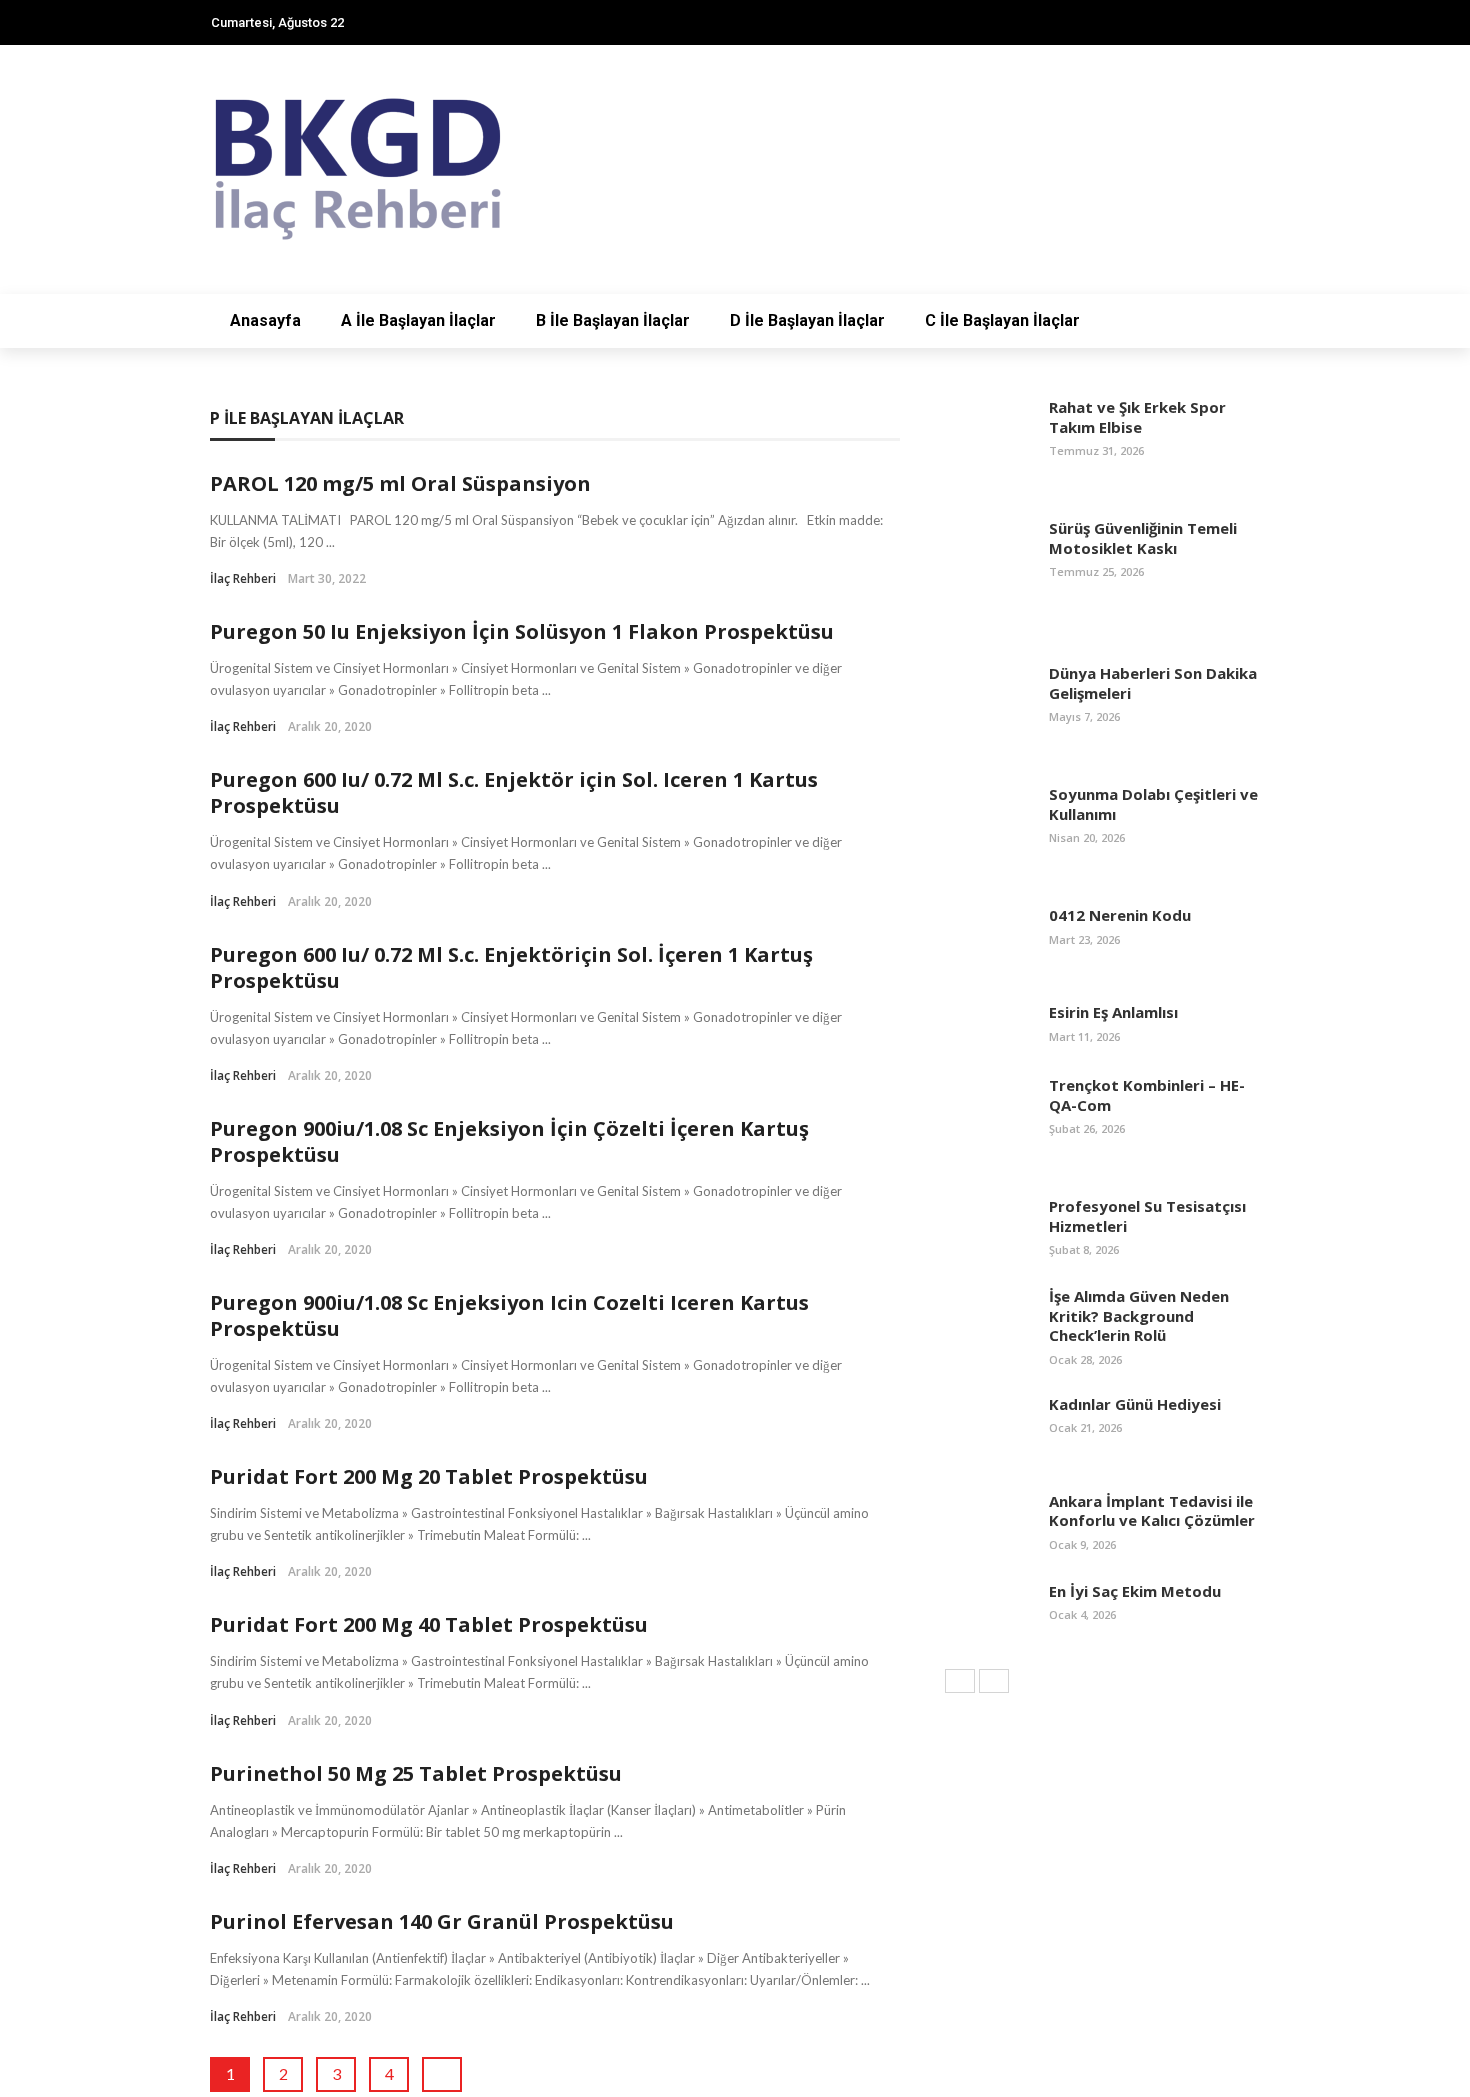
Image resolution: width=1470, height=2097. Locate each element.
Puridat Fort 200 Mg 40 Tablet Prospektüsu (429, 1624)
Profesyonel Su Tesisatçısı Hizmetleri (1147, 1216)
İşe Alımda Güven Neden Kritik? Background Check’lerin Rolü (1139, 1315)
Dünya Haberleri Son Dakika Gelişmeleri (1153, 683)
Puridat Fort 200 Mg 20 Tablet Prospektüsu (429, 1476)
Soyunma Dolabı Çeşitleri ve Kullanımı (1153, 804)
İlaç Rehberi (243, 578)
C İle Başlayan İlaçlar (1002, 320)
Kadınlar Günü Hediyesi (1135, 1404)
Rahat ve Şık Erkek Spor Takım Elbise (1137, 417)
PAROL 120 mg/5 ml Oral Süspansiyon (400, 483)
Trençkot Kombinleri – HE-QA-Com (1147, 1095)
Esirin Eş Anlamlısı (1113, 1012)
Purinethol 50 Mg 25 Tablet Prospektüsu (416, 1773)
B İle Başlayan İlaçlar (613, 320)
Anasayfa (265, 320)
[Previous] (960, 1681)
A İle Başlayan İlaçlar (418, 320)
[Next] (994, 1681)
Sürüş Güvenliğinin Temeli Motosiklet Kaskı (1143, 538)
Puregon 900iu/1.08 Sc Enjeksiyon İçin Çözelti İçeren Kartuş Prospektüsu (509, 1141)
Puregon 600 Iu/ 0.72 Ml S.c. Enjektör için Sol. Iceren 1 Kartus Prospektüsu (514, 792)
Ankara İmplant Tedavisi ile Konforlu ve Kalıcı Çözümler (1152, 1511)
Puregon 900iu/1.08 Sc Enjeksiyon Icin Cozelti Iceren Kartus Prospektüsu (509, 1315)
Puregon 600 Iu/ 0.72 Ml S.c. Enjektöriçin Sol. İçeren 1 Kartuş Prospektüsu (511, 967)
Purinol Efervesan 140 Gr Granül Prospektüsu (442, 1921)
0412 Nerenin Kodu (1120, 915)
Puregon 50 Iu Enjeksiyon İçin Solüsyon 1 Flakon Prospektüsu (522, 631)
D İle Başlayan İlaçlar (807, 320)
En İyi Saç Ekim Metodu (1135, 1591)
